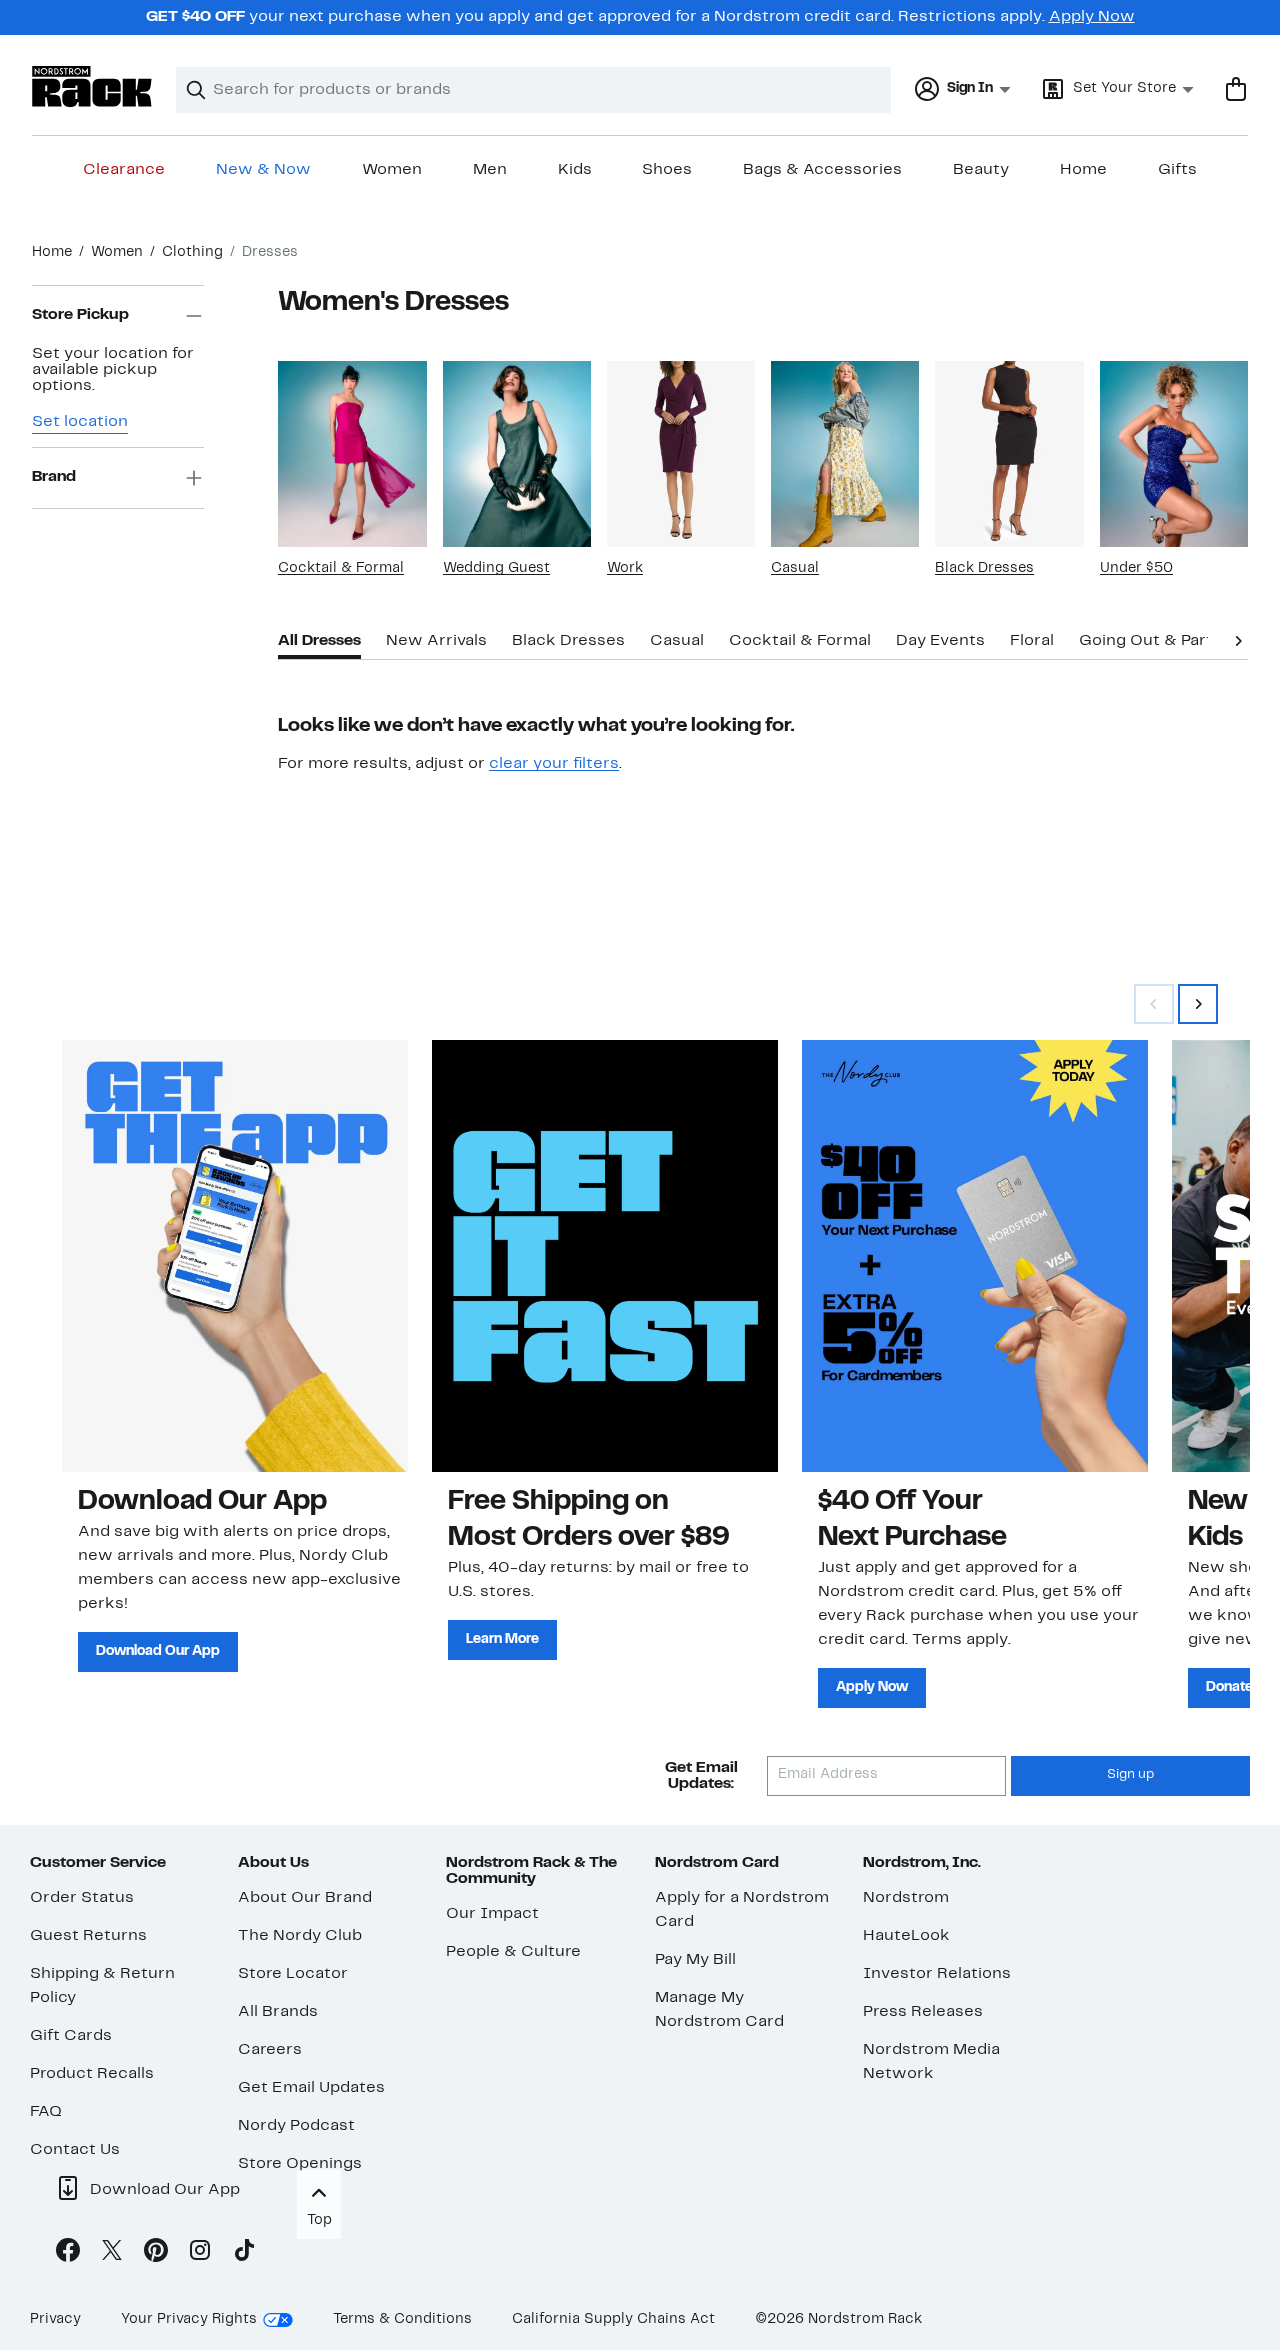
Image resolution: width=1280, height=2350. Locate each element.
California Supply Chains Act (613, 2319)
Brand (54, 478)
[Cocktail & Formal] (352, 453)
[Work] (681, 453)
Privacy (55, 2319)
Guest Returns (88, 1936)
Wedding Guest (496, 568)
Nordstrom (906, 1898)
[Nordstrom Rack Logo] (92, 86)
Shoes (667, 170)
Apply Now (1092, 17)
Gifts (1177, 170)
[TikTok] (244, 2254)
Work (625, 568)
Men (490, 170)
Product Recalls (92, 2074)
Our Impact (492, 1914)
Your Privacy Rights (189, 2319)
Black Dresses (984, 568)
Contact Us (75, 2150)
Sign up (1130, 1775)
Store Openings (300, 2164)
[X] (112, 2254)
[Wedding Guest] (517, 453)
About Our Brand (305, 1898)
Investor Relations (937, 1974)
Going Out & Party (1150, 641)
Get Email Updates (311, 2088)
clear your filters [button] (554, 764)
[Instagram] (200, 2254)
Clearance (124, 170)
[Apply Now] (975, 1256)
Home (1083, 170)
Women (392, 170)
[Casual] (845, 453)
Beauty (981, 170)
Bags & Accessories (822, 170)
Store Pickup (80, 316)
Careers (270, 2050)
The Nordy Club (300, 1936)
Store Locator (293, 1974)
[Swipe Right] (1198, 1004)
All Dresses (319, 641)
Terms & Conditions (402, 2319)
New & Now (263, 170)
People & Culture (513, 1952)
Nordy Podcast (296, 2126)
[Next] (1238, 639)
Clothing (192, 252)
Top (319, 2220)
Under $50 (1136, 568)
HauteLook (906, 1936)
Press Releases (923, 2012)
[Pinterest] (156, 2254)
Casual (795, 568)
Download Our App (158, 1651)
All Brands (278, 2012)
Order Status (82, 1898)
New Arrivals (436, 641)
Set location (80, 422)
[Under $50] (1174, 453)
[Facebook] (68, 2254)
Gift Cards (71, 2036)
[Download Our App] (235, 1256)
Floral (1032, 641)
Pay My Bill (695, 1960)
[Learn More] (605, 1256)
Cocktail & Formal (341, 568)
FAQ (46, 2112)
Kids (575, 170)
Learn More (502, 1639)
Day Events (940, 641)
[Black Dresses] (1009, 453)
